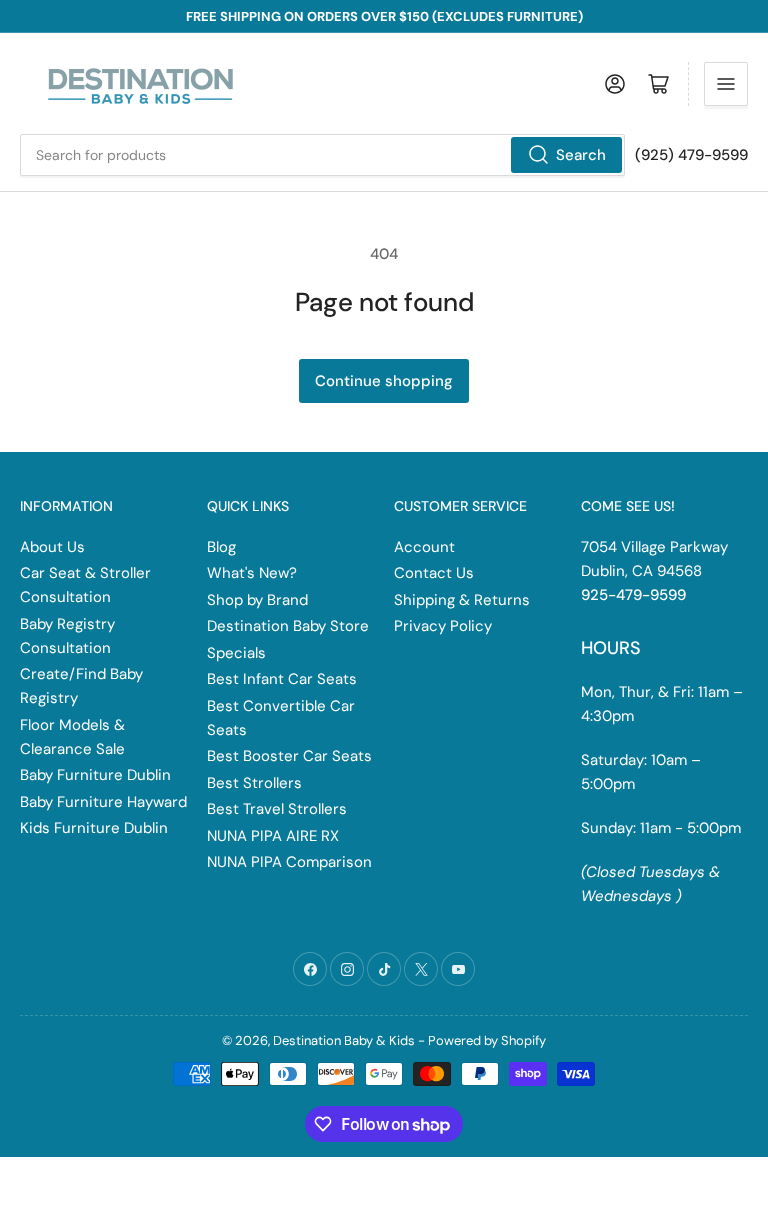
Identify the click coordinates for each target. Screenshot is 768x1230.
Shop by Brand (257, 600)
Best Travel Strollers (277, 809)
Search (581, 155)
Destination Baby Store (288, 626)
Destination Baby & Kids (344, 1040)
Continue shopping (384, 381)
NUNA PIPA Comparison (289, 862)
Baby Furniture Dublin (95, 775)
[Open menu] (726, 84)
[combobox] (322, 155)
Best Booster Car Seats (289, 756)
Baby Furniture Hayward (103, 802)
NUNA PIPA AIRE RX (273, 836)
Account (424, 547)
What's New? (252, 573)
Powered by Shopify (487, 1040)
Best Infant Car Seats (282, 679)
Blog (221, 547)
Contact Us (434, 573)
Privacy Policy (443, 626)
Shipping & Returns (462, 600)
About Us (52, 547)
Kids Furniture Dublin (94, 828)
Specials (236, 653)
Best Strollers (254, 783)
